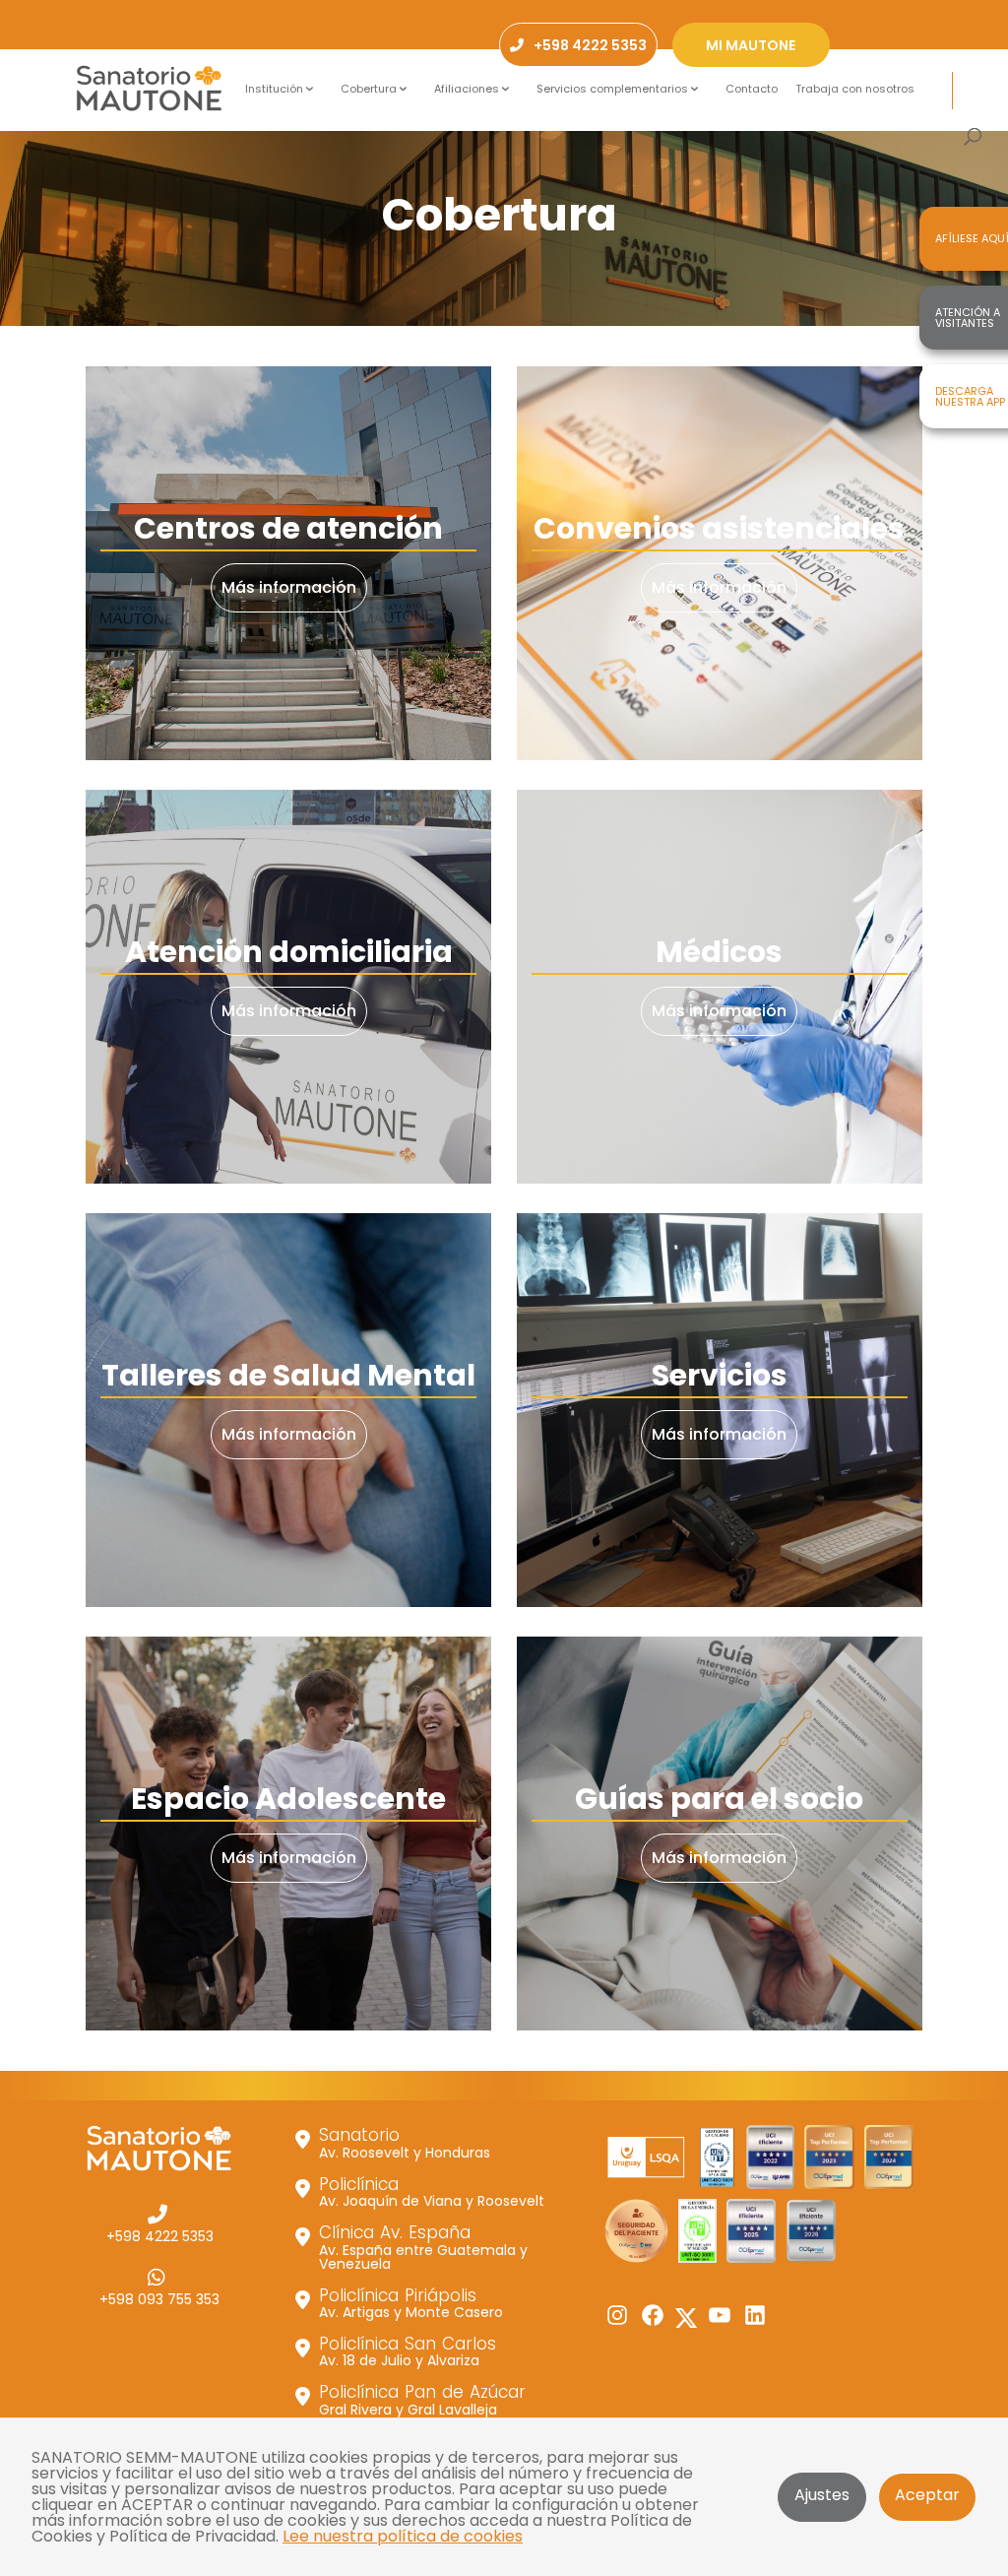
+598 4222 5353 (160, 2235)
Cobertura (369, 89)
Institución (274, 89)
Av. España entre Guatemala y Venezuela (423, 2246)
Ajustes (822, 2495)
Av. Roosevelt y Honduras (405, 2142)
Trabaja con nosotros (855, 89)
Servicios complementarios (612, 89)
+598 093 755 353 (159, 2298)
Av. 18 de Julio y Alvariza (408, 2351)
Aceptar (927, 2495)
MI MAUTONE (751, 45)
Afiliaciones (467, 89)
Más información (289, 587)
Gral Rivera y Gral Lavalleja (422, 2399)
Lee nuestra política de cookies (403, 2536)
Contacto (752, 89)
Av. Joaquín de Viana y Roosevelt (432, 2191)
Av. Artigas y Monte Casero (411, 2302)
